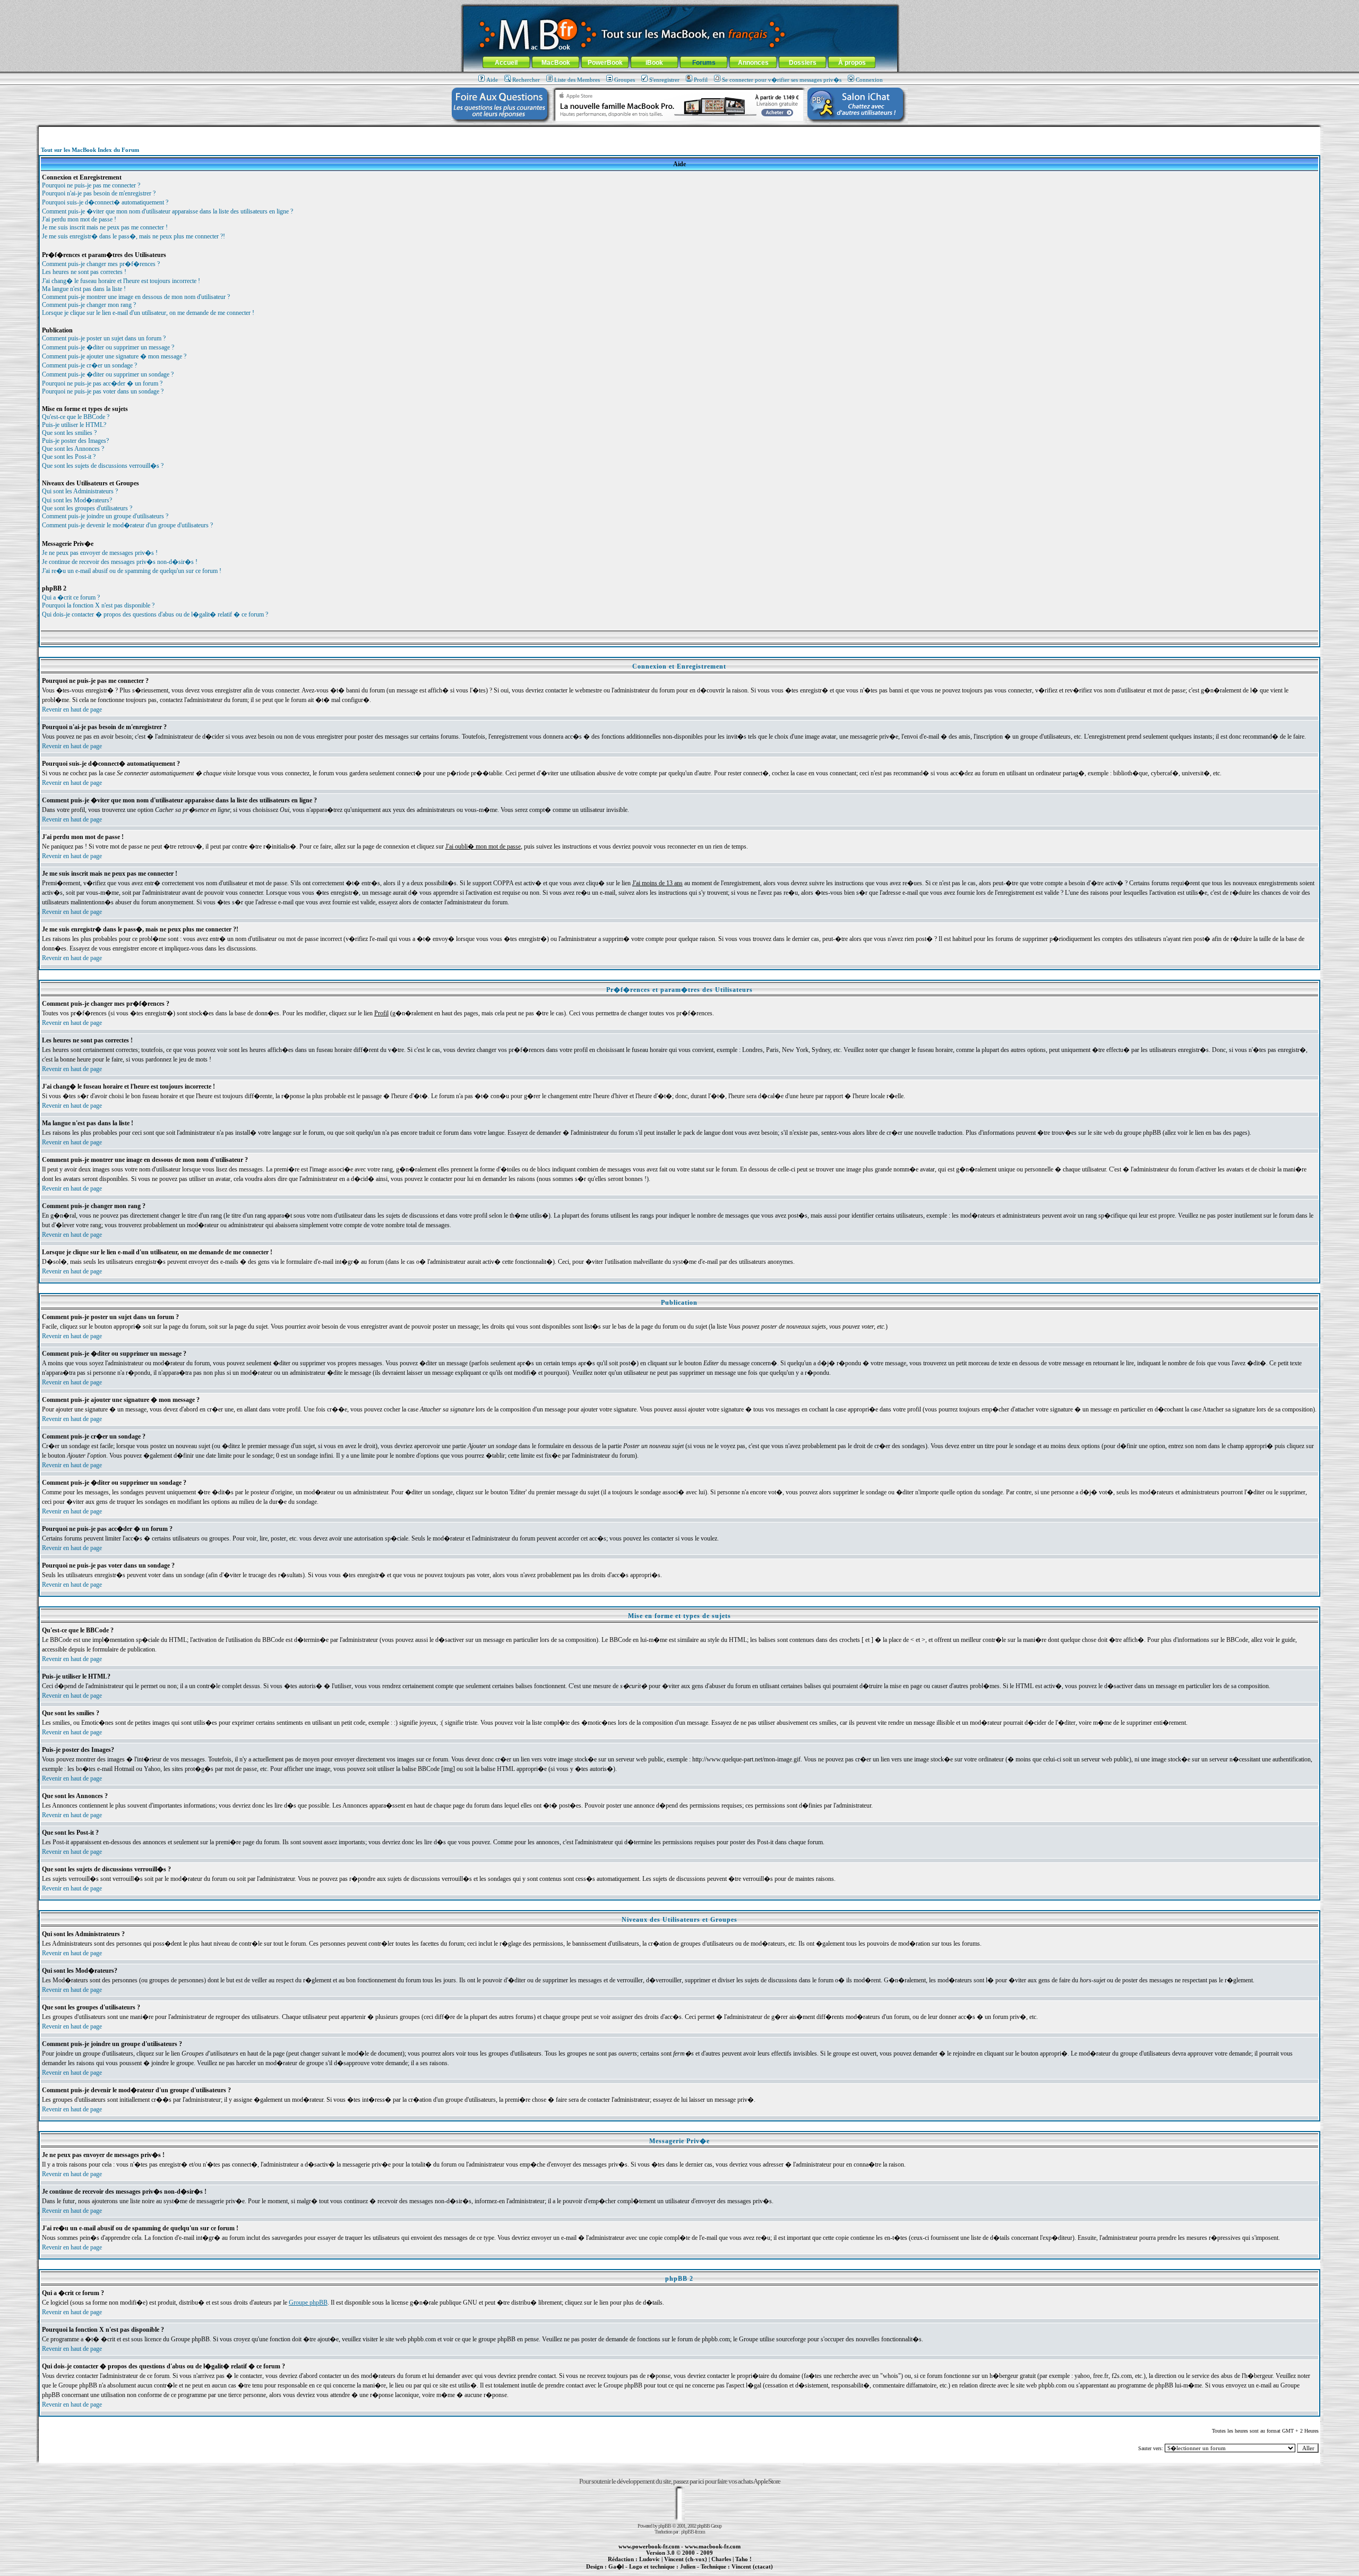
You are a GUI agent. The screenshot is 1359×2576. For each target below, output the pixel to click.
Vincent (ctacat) (752, 2566)
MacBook (556, 63)
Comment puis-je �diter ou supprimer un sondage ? (108, 374)
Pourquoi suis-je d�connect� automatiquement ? (105, 202)
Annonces (753, 63)
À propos (852, 63)
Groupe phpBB (308, 2303)
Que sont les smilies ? (69, 433)
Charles (721, 2559)
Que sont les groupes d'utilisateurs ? (87, 508)
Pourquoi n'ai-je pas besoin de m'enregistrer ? (99, 193)
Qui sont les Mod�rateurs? (77, 500)
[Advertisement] (679, 131)
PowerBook (605, 63)
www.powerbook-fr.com (649, 2546)
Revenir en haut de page (72, 709)
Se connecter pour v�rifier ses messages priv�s (782, 80)
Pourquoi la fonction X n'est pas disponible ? (98, 605)
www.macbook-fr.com (713, 2546)
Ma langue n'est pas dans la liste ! (84, 289)
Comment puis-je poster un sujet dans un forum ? (104, 338)
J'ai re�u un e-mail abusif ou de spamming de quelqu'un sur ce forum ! (132, 571)
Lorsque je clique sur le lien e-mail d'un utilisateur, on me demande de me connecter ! (148, 313)
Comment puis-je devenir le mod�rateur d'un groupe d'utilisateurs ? (127, 525)
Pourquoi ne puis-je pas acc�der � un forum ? (102, 383)
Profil (701, 80)
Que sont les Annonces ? (73, 449)
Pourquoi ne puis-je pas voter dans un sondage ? (103, 391)
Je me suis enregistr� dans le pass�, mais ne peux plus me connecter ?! (134, 236)
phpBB (665, 2526)
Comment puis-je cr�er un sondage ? (89, 365)
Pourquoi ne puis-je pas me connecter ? (91, 185)
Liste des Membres (577, 80)
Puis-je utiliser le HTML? (74, 425)
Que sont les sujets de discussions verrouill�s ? (103, 466)
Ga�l (616, 2566)
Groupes (625, 80)
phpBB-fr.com (693, 2532)
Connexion (869, 80)
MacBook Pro (642, 2572)
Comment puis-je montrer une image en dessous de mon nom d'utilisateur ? (136, 297)
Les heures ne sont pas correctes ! (84, 272)
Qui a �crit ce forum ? (71, 597)
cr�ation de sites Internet (748, 2572)
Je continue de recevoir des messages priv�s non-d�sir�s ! (120, 562)
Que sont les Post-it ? (69, 457)
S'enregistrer (664, 80)
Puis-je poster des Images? (75, 441)
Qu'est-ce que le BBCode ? (76, 417)
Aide (492, 80)
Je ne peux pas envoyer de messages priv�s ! (100, 553)
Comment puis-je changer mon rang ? (89, 305)
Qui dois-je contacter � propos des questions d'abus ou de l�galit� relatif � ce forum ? (155, 614)
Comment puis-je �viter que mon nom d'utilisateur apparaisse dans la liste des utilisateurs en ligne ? (167, 211)
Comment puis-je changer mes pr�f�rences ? (101, 264)
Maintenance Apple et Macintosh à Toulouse (696, 2572)
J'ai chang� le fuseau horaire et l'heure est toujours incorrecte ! (121, 281)
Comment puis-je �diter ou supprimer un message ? (108, 347)
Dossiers (803, 63)
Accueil (506, 63)
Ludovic (650, 2559)
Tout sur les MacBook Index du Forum (90, 150)
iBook (654, 63)
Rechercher (526, 80)
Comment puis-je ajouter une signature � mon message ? (114, 356)
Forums (704, 63)
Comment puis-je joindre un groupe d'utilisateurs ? (105, 516)
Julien (688, 2566)
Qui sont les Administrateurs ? (80, 491)
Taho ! (743, 2559)
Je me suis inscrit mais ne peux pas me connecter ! (105, 227)
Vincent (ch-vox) (686, 2559)
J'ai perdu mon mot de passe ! (79, 219)
